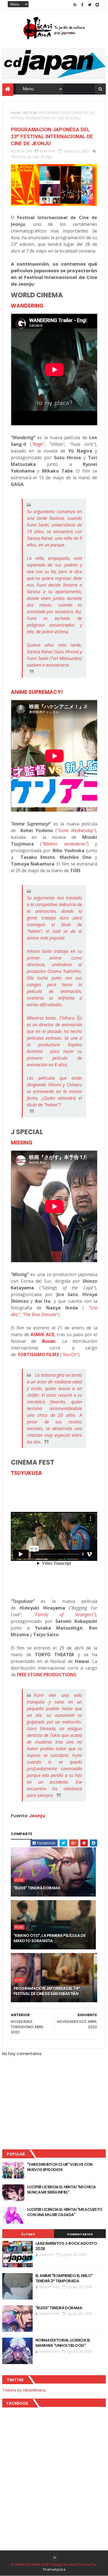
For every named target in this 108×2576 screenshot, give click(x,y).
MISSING (22, 1143)
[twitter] (90, 5)
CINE (29, 151)
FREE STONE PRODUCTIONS (47, 1675)
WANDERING (27, 306)
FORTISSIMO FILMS (38, 1354)
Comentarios (80, 2234)
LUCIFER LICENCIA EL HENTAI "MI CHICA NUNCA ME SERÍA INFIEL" (61, 2190)
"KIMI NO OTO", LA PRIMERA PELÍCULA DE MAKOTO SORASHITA (49, 1938)
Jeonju (37, 1816)
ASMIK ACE (42, 1334)
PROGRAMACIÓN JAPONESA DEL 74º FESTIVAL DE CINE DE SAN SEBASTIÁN (47, 1991)
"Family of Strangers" (64, 1615)
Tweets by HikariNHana (24, 2390)
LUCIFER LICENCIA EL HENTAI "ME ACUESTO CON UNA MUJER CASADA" (65, 2212)
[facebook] (82, 5)
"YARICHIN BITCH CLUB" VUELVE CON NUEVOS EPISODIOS (60, 2167)
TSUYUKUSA (26, 1473)
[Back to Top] (55, 2558)
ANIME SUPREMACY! (37, 692)
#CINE (19, 1880)
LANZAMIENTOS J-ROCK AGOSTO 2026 (66, 2246)
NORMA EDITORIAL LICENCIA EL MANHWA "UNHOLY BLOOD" (63, 2343)
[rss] (75, 5)
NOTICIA (30, 113)
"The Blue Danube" (40, 1314)
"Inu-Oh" (70, 1354)
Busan (49, 1341)
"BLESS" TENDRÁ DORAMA (37, 1888)
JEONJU (47, 157)
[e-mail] (97, 5)
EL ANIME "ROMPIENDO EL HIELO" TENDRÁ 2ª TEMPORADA (64, 2278)
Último (28, 2234)
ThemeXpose (54, 2569)
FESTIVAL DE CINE (25, 157)
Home (16, 113)
